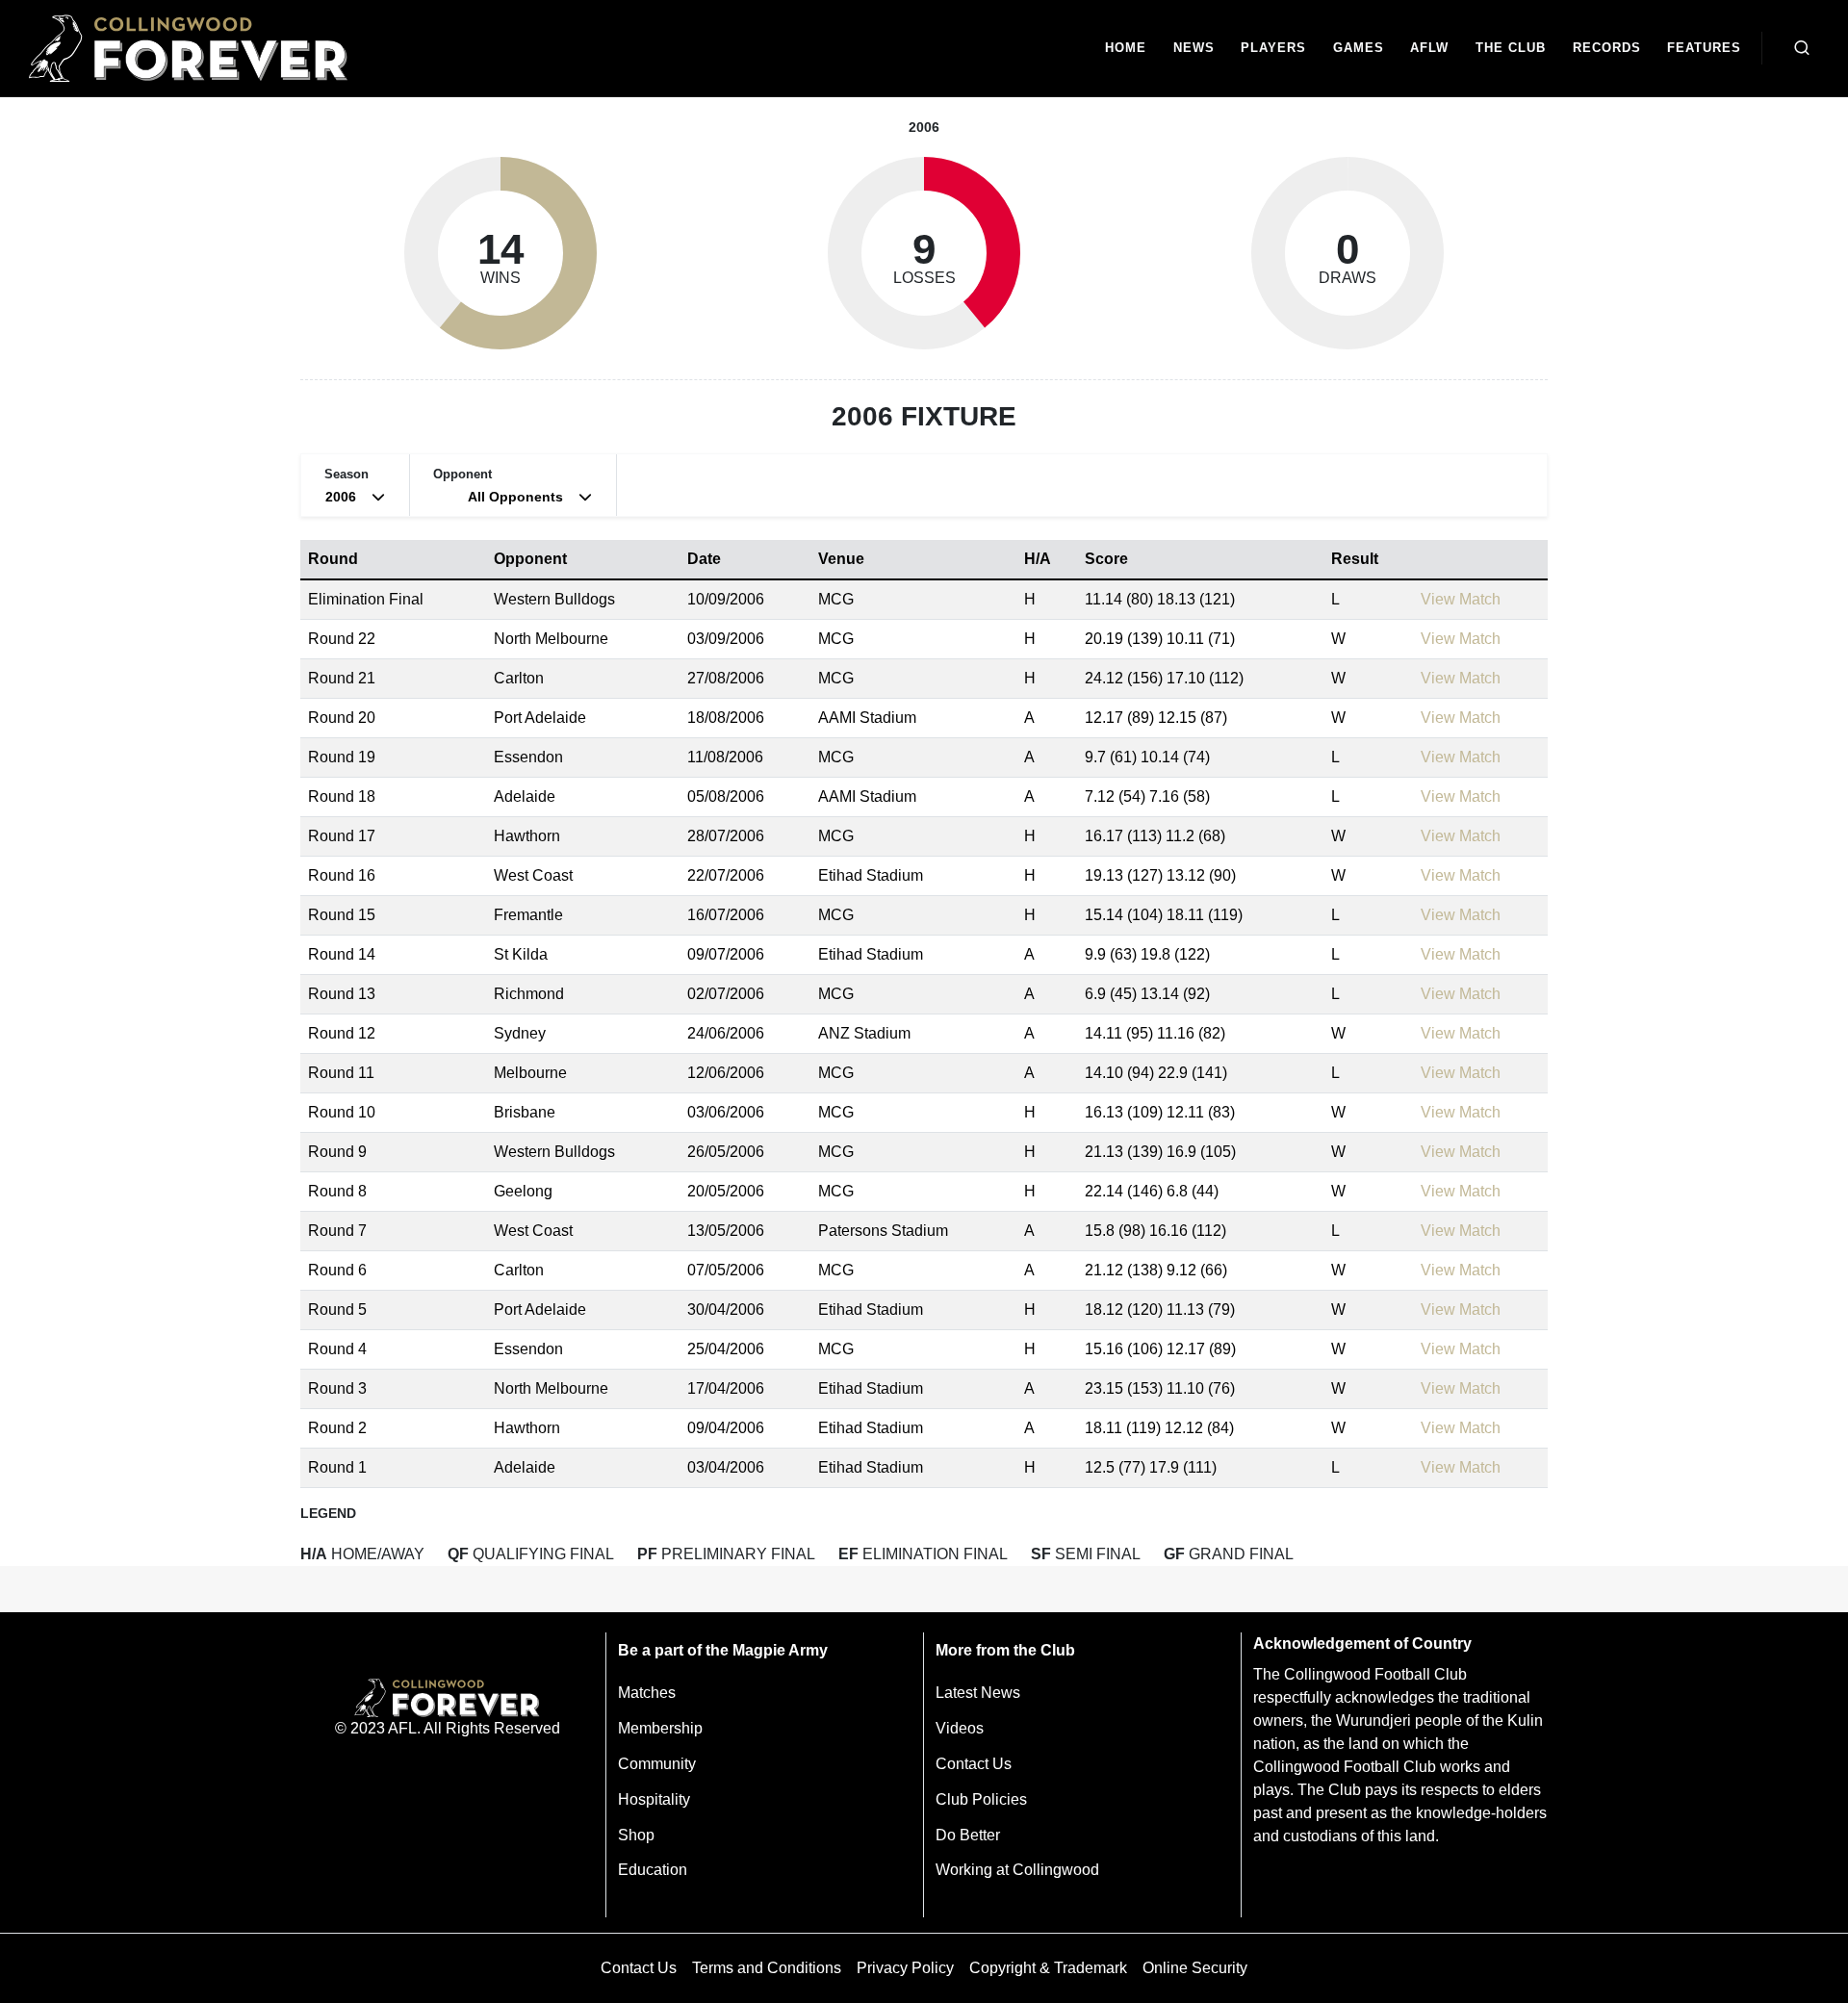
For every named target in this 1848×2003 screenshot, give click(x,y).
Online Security (1195, 1968)
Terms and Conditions (767, 1968)
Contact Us (974, 1764)
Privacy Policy (905, 1968)
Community (657, 1764)
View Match (1461, 599)
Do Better (968, 1835)
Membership (660, 1728)
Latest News (978, 1693)
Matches (647, 1693)
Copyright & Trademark (1048, 1968)
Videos (960, 1728)
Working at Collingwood (1017, 1870)
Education (653, 1870)
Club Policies (981, 1799)
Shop (636, 1835)
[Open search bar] (1802, 48)
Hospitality (654, 1799)
